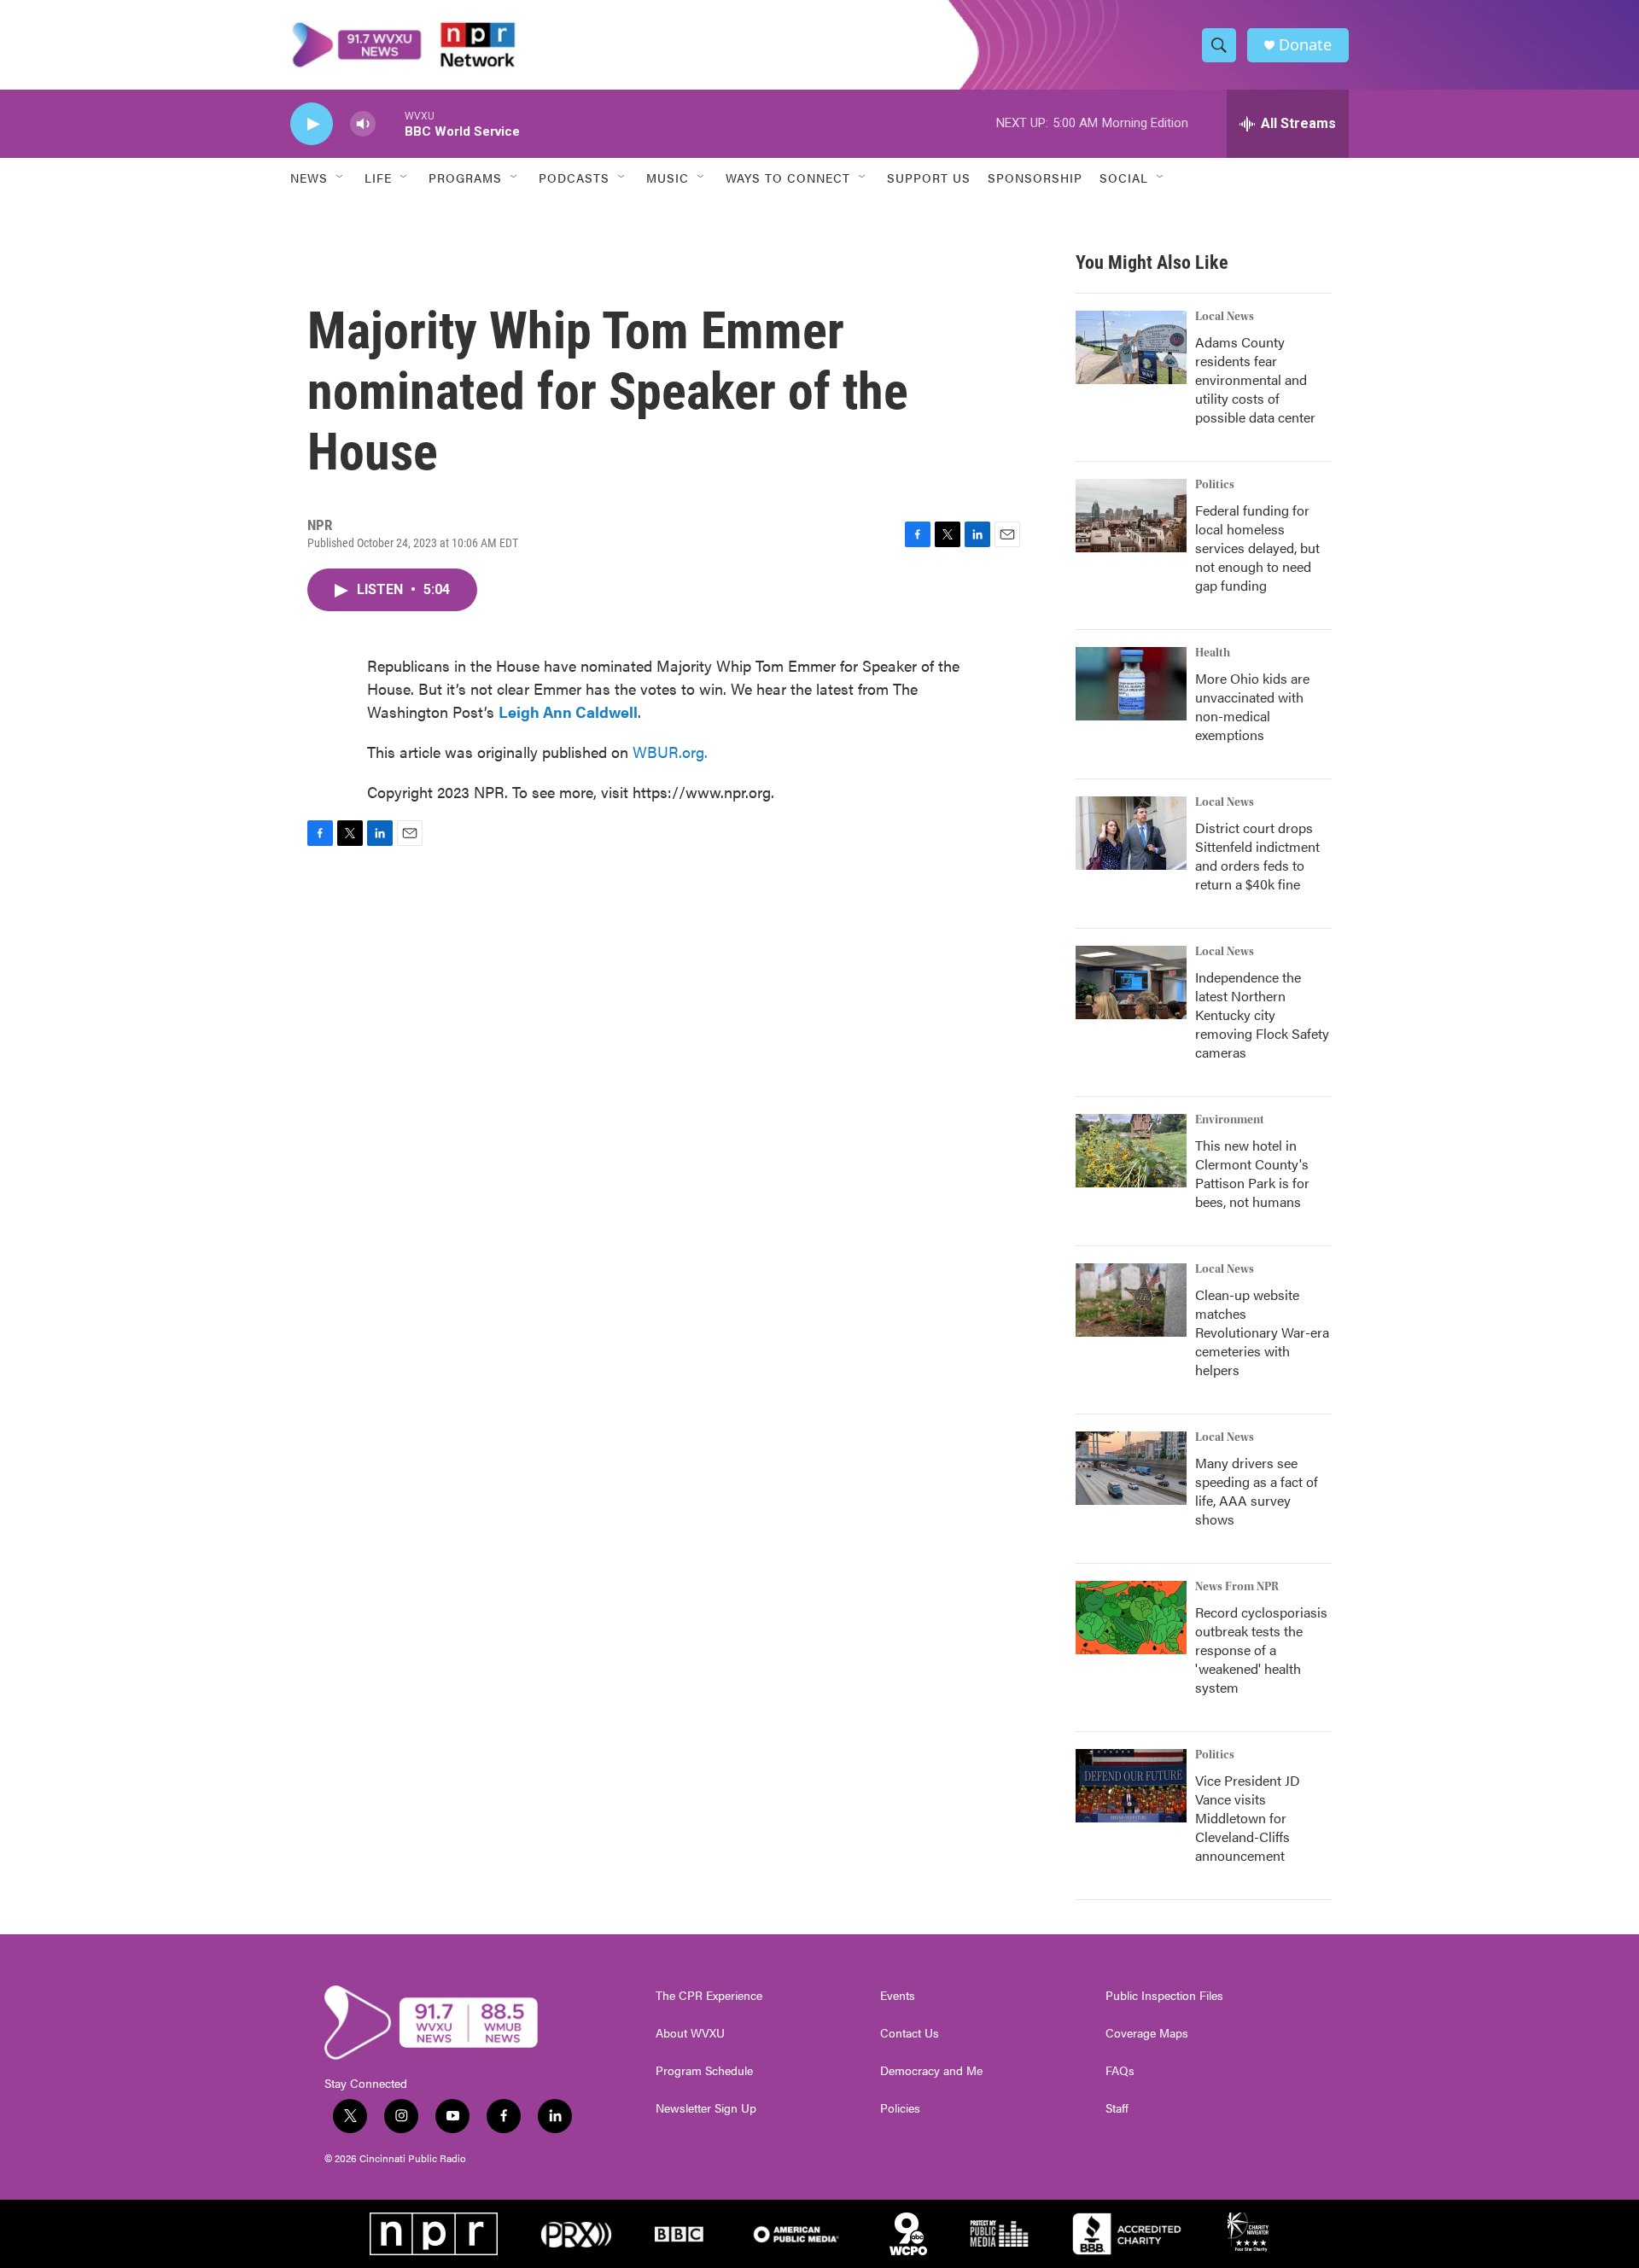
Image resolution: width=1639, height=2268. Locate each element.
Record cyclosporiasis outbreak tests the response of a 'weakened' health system (1261, 1650)
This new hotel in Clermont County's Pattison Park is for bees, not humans (1252, 1173)
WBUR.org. (670, 752)
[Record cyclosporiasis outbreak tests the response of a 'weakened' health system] (1131, 1618)
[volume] (363, 124)
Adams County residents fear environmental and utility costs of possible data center (1255, 379)
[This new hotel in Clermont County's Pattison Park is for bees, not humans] (1131, 1151)
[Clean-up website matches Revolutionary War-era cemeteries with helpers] (1131, 1300)
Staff (1117, 2108)
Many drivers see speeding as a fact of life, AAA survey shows (1257, 1491)
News (309, 178)
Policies (900, 2108)
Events (898, 1996)
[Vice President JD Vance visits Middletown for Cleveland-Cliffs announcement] (1131, 1786)
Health (1213, 653)
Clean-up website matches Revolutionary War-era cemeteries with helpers (1262, 1332)
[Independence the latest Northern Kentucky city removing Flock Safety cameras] (1131, 982)
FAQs (1120, 2071)
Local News (1225, 317)
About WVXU (690, 2033)
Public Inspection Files (1164, 1996)
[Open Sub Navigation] (341, 178)
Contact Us (910, 2033)
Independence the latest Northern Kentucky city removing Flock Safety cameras (1262, 1014)
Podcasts (574, 178)
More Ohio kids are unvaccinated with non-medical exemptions (1252, 706)
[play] (312, 124)
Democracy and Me (931, 2071)
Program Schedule (704, 2071)
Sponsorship (1035, 178)
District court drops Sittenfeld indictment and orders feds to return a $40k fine (1257, 856)
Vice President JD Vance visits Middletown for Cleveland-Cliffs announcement (1248, 1818)
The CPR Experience (709, 1996)
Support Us (929, 178)
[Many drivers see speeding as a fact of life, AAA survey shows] (1131, 1468)
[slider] (390, 123)
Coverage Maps (1147, 2033)
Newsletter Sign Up (706, 2108)
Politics (1215, 485)
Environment (1230, 1120)
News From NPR (1237, 1587)
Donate (1305, 45)
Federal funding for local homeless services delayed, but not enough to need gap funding (1257, 548)
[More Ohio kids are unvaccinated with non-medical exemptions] (1131, 684)
